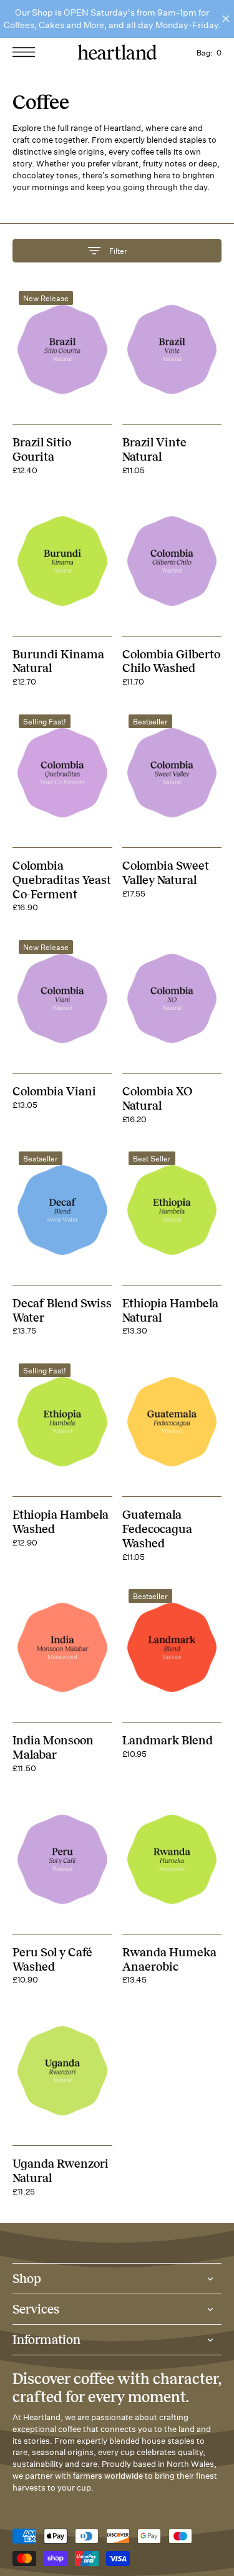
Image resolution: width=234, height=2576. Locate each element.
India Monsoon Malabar (53, 1747)
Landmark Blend (168, 1740)
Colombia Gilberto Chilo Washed (171, 661)
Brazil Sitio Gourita (42, 449)
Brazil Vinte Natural (154, 449)
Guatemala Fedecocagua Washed (157, 1529)
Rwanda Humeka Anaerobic (169, 1959)
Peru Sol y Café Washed (52, 1959)
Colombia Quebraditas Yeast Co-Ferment (62, 880)
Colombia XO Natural (157, 1098)
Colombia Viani (54, 1091)
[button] (27, 52)
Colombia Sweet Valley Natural (166, 873)
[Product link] (62, 349)
